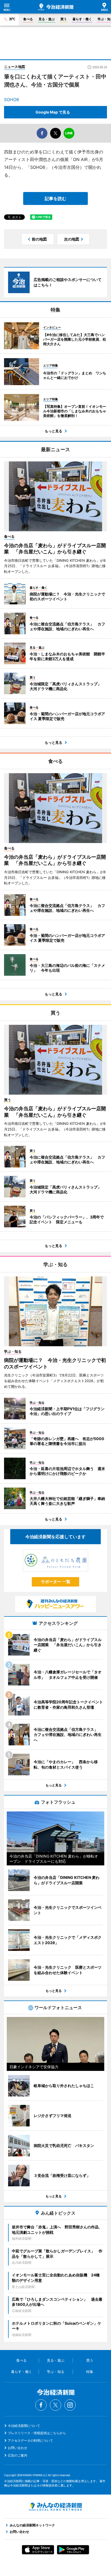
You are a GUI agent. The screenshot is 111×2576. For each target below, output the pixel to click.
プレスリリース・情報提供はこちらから (37, 2433)
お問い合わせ (18, 2448)
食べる (28, 19)
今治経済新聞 (56, 7)
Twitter (55, 2405)
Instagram (70, 2405)
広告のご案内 (18, 2455)
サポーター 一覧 (56, 1582)
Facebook (41, 2405)
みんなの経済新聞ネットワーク (55, 2507)
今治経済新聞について (24, 2426)
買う (64, 19)
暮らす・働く (82, 19)
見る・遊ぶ (47, 19)
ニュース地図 (15, 67)
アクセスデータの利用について (30, 2440)
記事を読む (55, 198)
